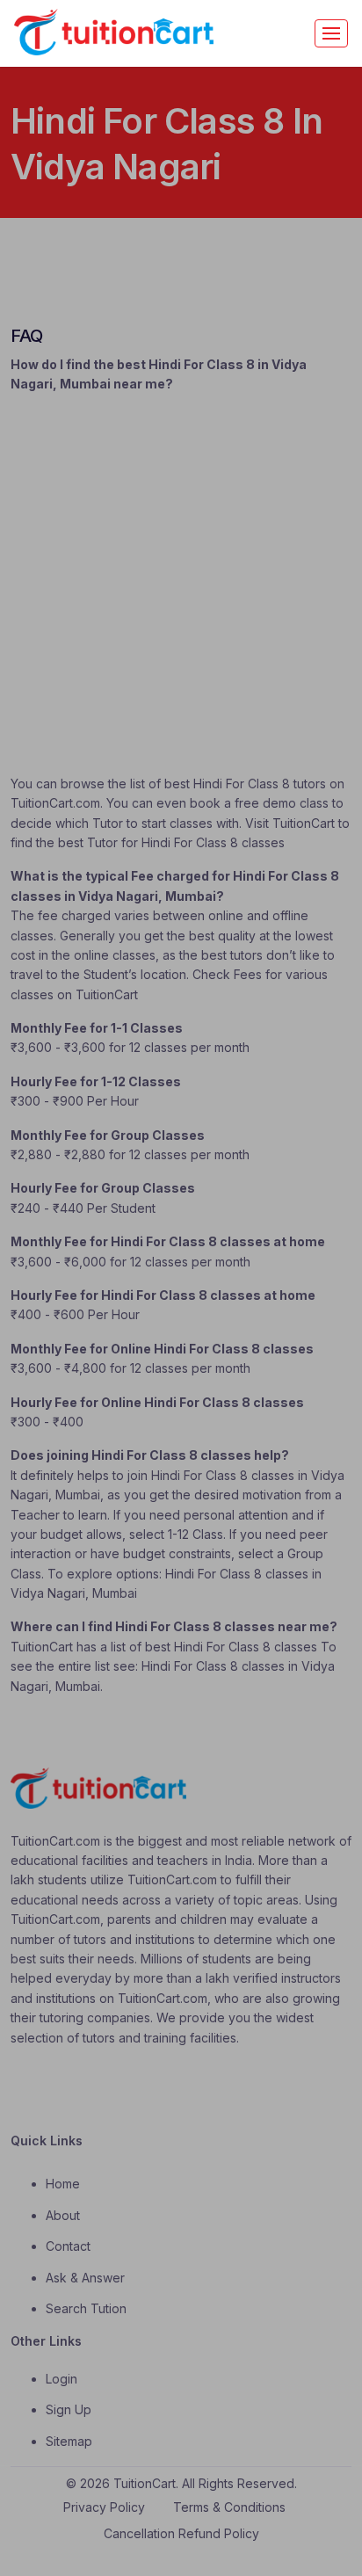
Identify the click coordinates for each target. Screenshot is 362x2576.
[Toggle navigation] (331, 33)
